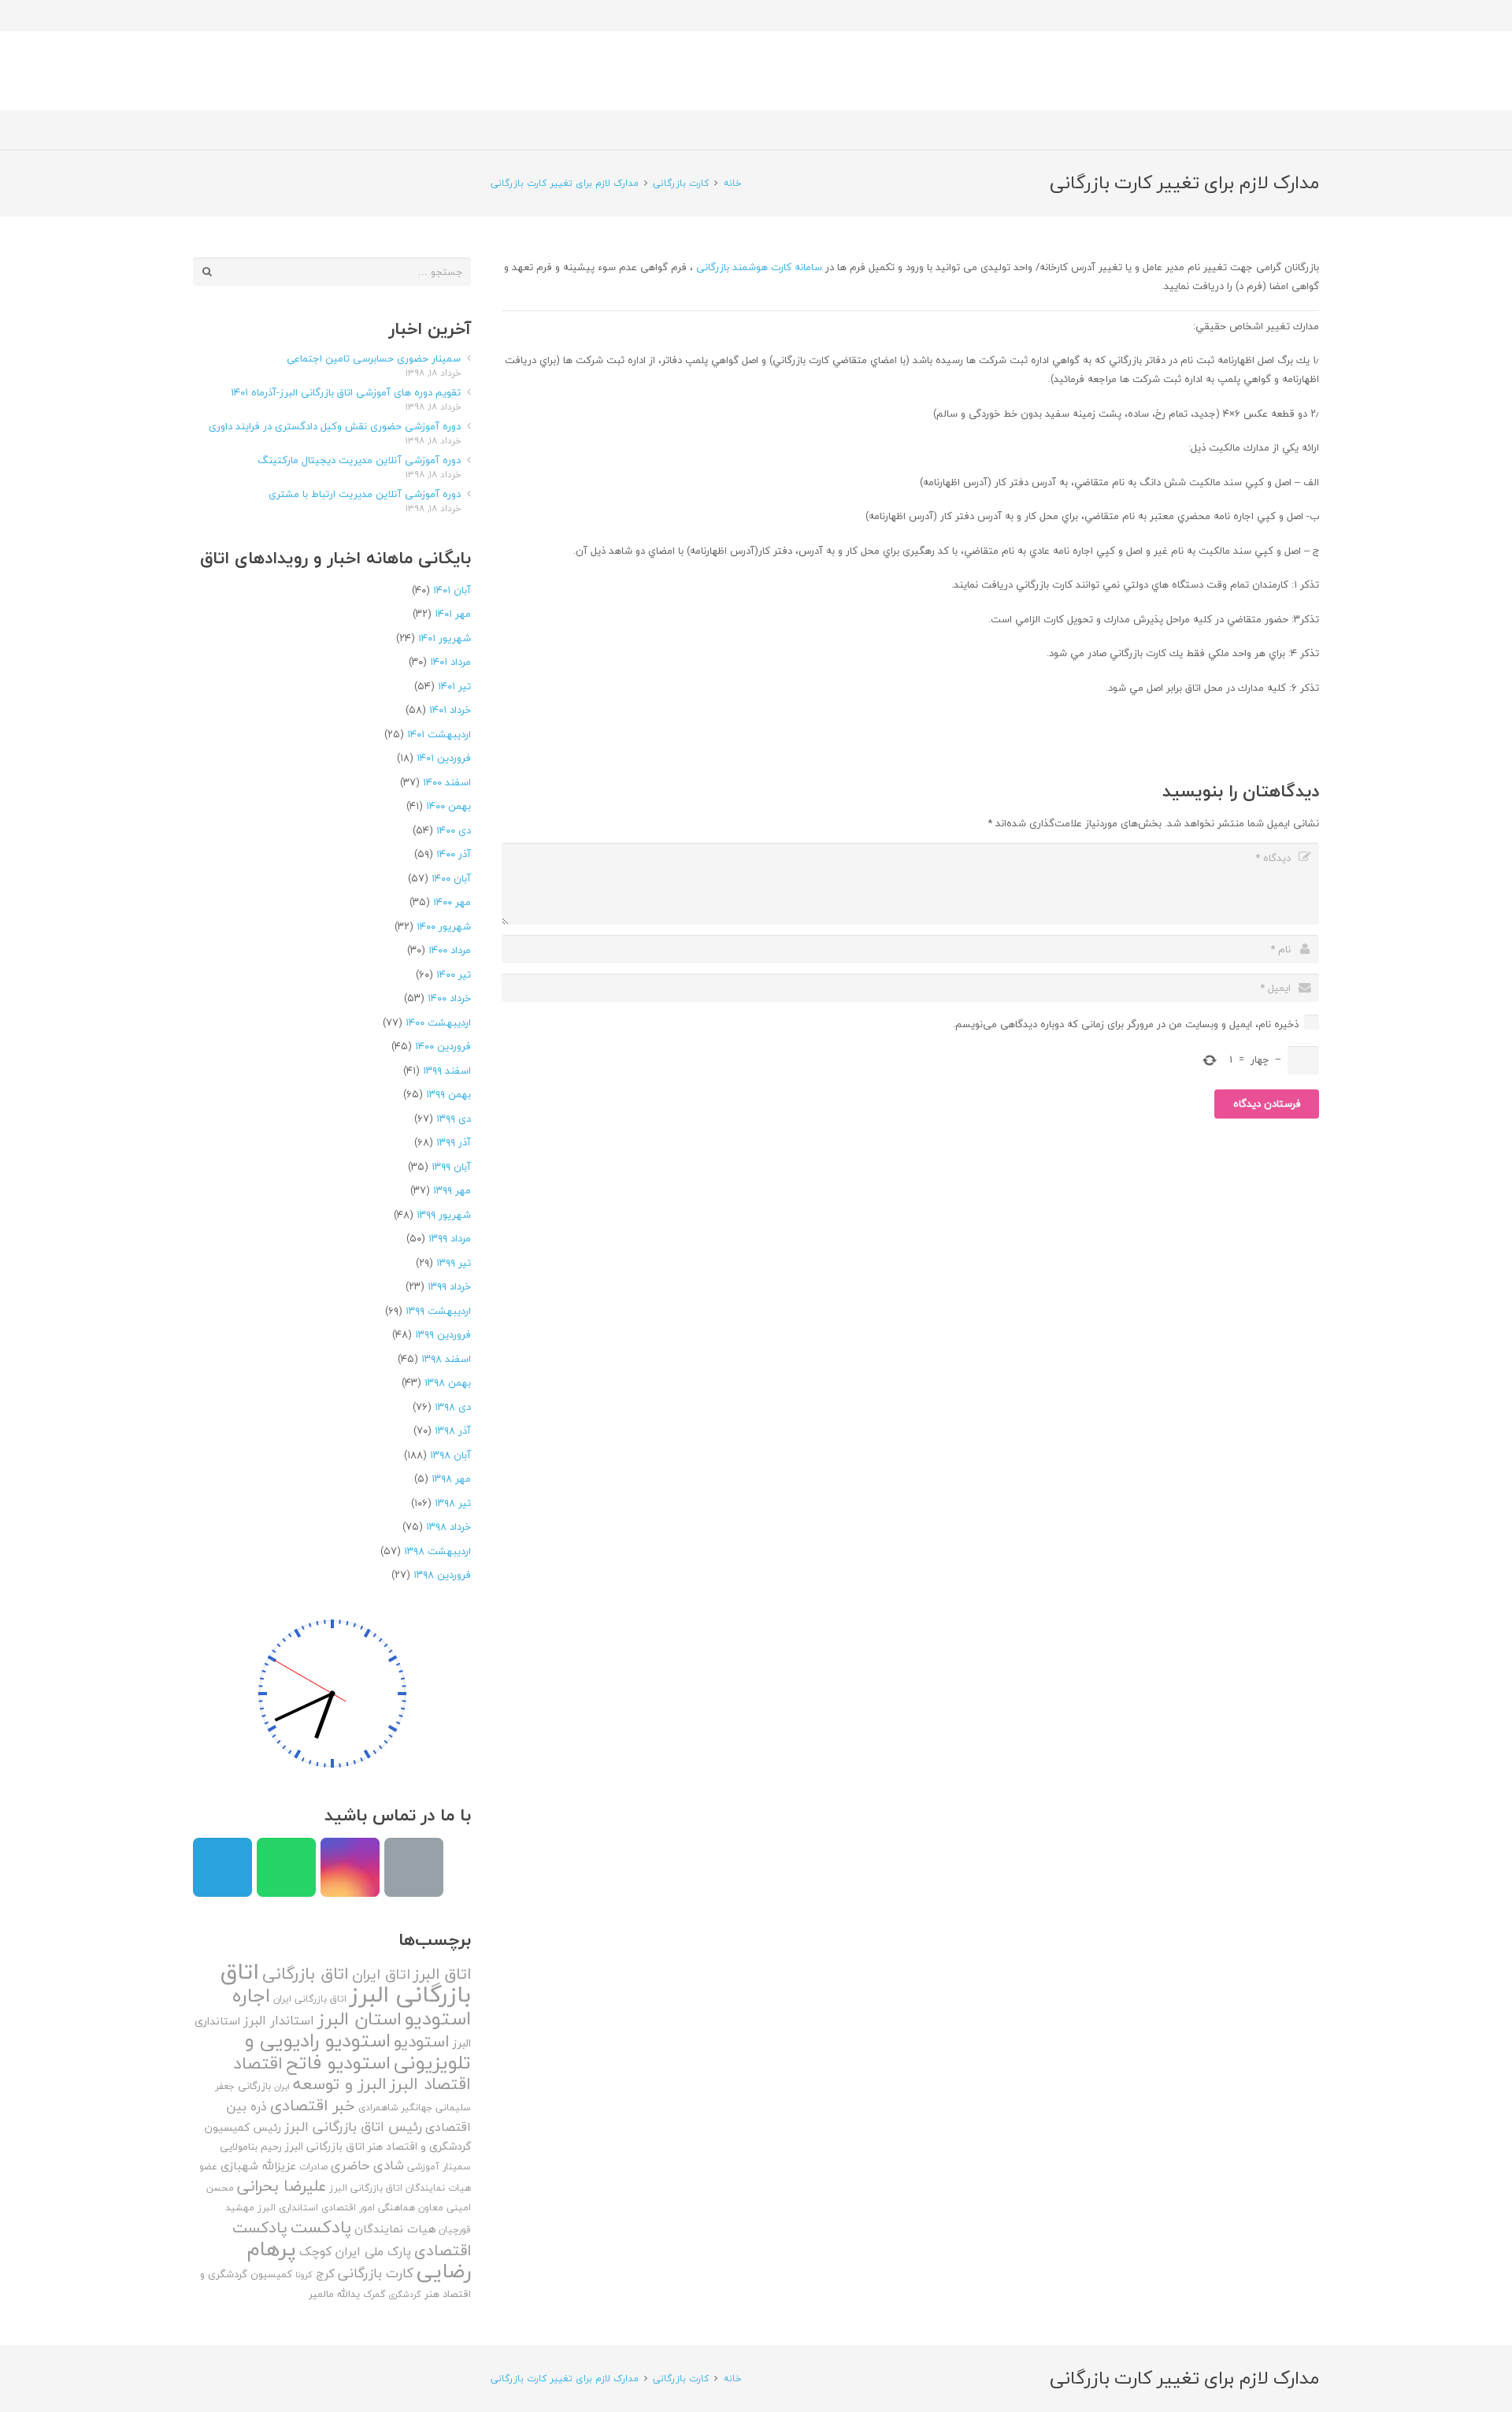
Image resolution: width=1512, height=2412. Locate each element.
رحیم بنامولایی (251, 2147)
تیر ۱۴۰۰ (454, 974)
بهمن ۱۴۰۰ (448, 806)
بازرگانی (254, 2086)
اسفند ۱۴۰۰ (447, 782)
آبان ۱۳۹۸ (450, 1455)
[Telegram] (222, 1867)
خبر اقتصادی (313, 2105)
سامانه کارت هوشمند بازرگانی (759, 267)
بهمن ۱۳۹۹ (448, 1094)
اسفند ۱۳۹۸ (446, 1359)
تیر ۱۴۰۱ (454, 686)
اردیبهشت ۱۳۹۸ (437, 1551)
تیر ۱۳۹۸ (453, 1503)
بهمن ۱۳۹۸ (448, 1382)
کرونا (304, 2275)
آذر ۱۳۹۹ (454, 1142)
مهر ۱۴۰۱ (453, 614)
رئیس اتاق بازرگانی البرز (353, 2126)
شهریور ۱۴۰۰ (444, 926)
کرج (325, 2273)
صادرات (313, 2167)
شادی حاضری (367, 2165)
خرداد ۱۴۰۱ (450, 710)
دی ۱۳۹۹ (454, 1119)
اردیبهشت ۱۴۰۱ (439, 734)
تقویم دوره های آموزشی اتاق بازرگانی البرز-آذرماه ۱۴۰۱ (346, 392)
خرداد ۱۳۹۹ (449, 1286)
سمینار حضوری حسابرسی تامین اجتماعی (374, 358)
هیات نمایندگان (395, 2229)
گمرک (374, 2294)
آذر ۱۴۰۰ (454, 854)
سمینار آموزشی (439, 2167)
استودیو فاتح (338, 2063)
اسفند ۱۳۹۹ (447, 1071)
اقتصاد (258, 2063)
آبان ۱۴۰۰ (451, 878)
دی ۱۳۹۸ (453, 1407)
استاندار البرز (279, 2021)
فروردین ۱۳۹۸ (442, 1575)
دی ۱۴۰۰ (454, 830)
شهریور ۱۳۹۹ (444, 1215)
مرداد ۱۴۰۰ (450, 950)
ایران (282, 2086)
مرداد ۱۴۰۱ (450, 662)
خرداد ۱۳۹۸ (448, 1527)
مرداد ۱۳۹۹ (450, 1238)
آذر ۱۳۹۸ (453, 1431)
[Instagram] (350, 1867)
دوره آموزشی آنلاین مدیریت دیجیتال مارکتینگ (359, 460)
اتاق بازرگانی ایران (310, 1999)
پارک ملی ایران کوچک (355, 2251)
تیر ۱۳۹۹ (454, 1263)
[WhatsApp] (286, 1867)
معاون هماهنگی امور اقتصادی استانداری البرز (350, 2208)
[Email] (414, 1867)
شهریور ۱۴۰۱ (445, 638)
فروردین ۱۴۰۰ (443, 1046)
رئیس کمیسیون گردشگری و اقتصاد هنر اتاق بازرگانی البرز (338, 2137)
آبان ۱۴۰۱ (452, 590)
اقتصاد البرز (430, 2084)
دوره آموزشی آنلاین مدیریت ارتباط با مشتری (365, 494)
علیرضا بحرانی (282, 2186)
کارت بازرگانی (376, 2273)
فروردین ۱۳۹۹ (443, 1334)
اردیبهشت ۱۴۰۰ (438, 1022)
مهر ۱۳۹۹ (452, 1190)
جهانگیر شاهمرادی (395, 2108)
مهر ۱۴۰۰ (452, 902)
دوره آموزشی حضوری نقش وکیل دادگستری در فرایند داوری (335, 426)
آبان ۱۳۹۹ (451, 1167)
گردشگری (405, 2294)
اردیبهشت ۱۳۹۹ (438, 1311)
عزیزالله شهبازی (258, 2166)
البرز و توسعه (340, 2084)
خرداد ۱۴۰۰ (449, 998)
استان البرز (359, 2019)
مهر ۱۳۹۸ (451, 1479)
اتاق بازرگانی (306, 1974)
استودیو (422, 2041)
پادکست (321, 2227)
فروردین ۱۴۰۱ (444, 758)
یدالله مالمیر (334, 2294)
